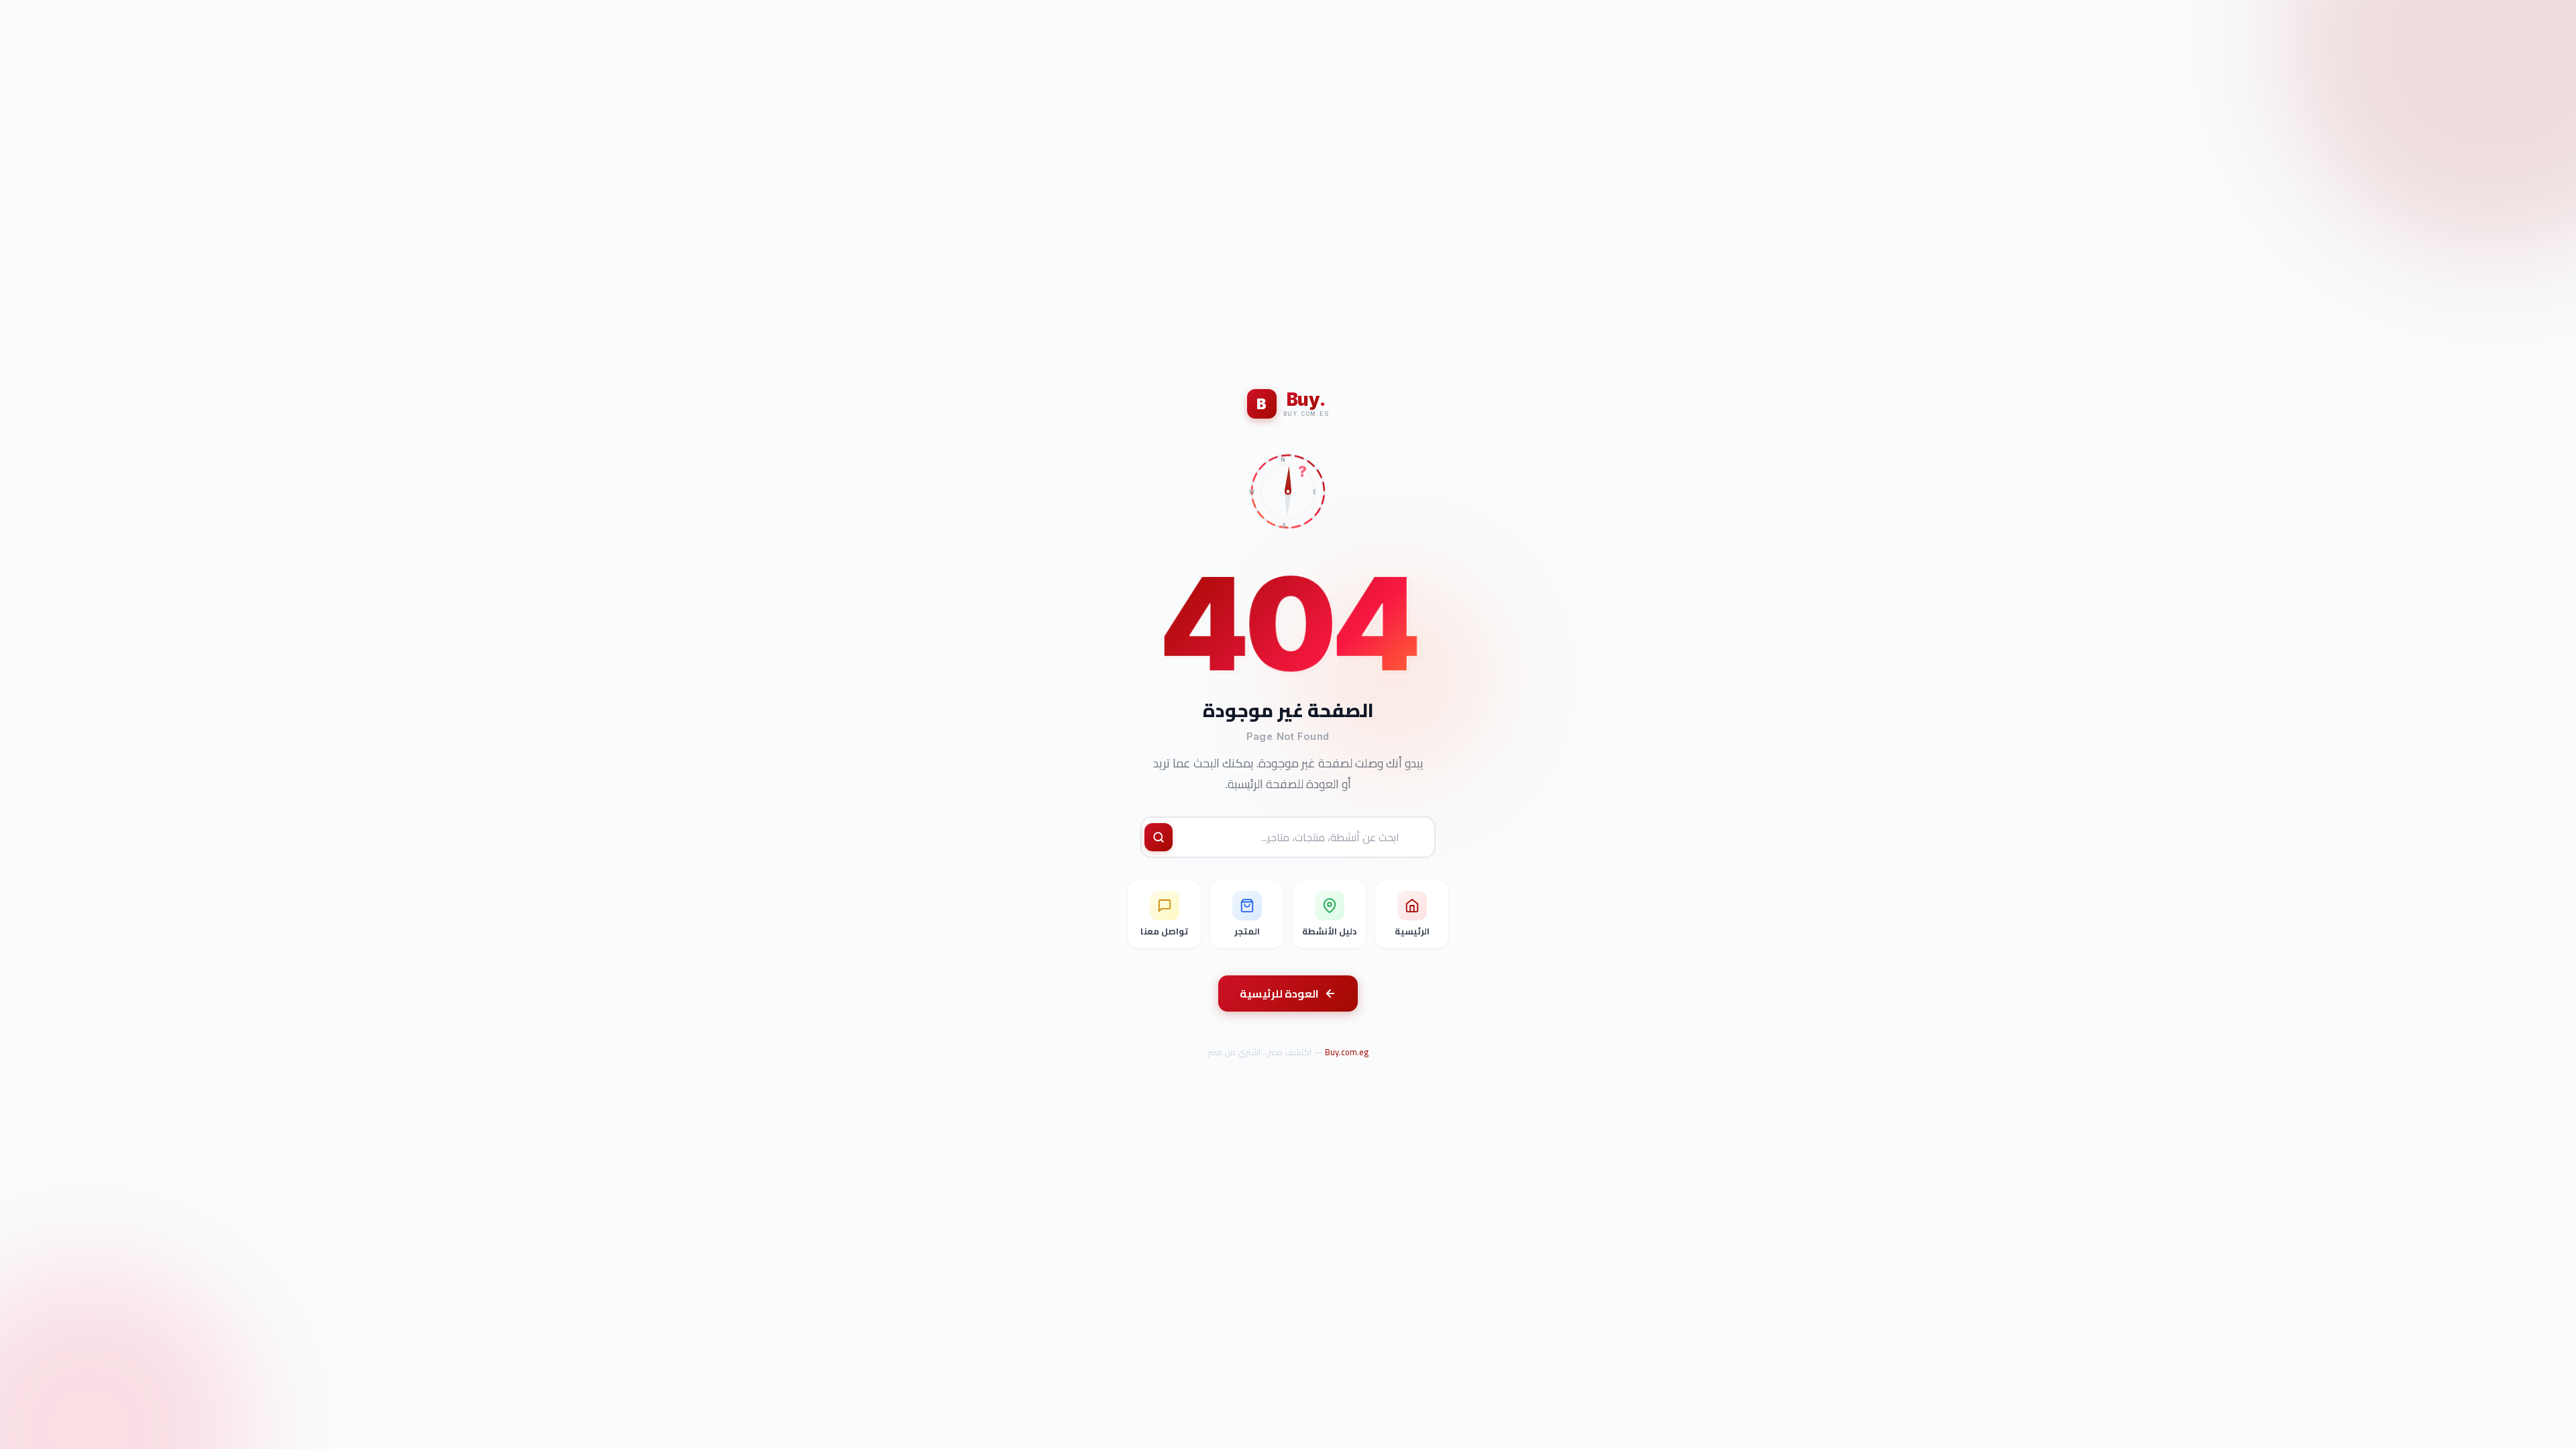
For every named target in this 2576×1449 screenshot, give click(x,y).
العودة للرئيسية (1279, 994)
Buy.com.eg (1347, 1052)
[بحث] (1159, 837)
